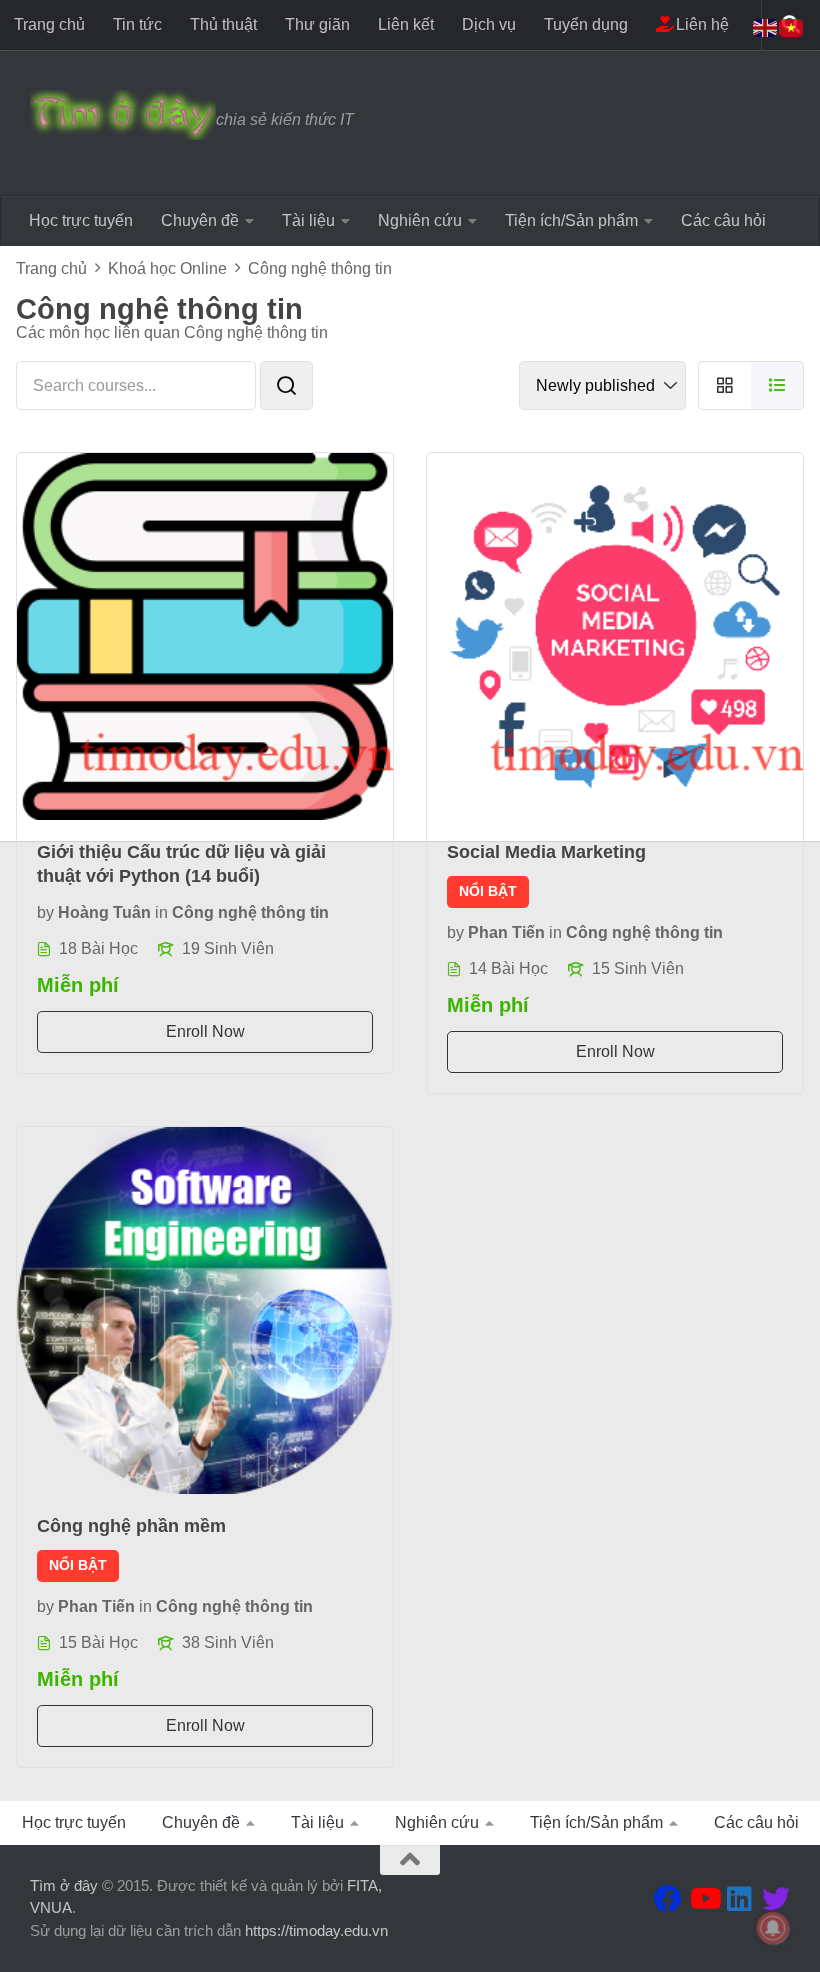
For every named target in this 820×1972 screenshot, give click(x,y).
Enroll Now (205, 1031)
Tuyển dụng (586, 24)
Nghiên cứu (420, 220)
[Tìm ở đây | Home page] (123, 115)
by (45, 912)
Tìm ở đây (64, 1885)
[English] (766, 26)
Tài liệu (308, 220)
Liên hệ (700, 24)
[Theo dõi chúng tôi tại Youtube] (704, 1899)
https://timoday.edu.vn (316, 1930)
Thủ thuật (223, 24)
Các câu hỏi (723, 220)
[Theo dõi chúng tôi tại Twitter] (776, 1899)
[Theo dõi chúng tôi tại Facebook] (668, 1899)
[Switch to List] (777, 385)
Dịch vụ (489, 24)
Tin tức (137, 24)
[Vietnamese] (792, 26)
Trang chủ (49, 24)
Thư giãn (317, 24)
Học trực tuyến (81, 220)
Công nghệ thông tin (250, 912)
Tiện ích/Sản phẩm (571, 220)
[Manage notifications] (773, 1928)
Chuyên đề (200, 220)
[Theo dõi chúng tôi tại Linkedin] (740, 1899)
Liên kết (406, 24)
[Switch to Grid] (724, 385)
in (161, 912)
